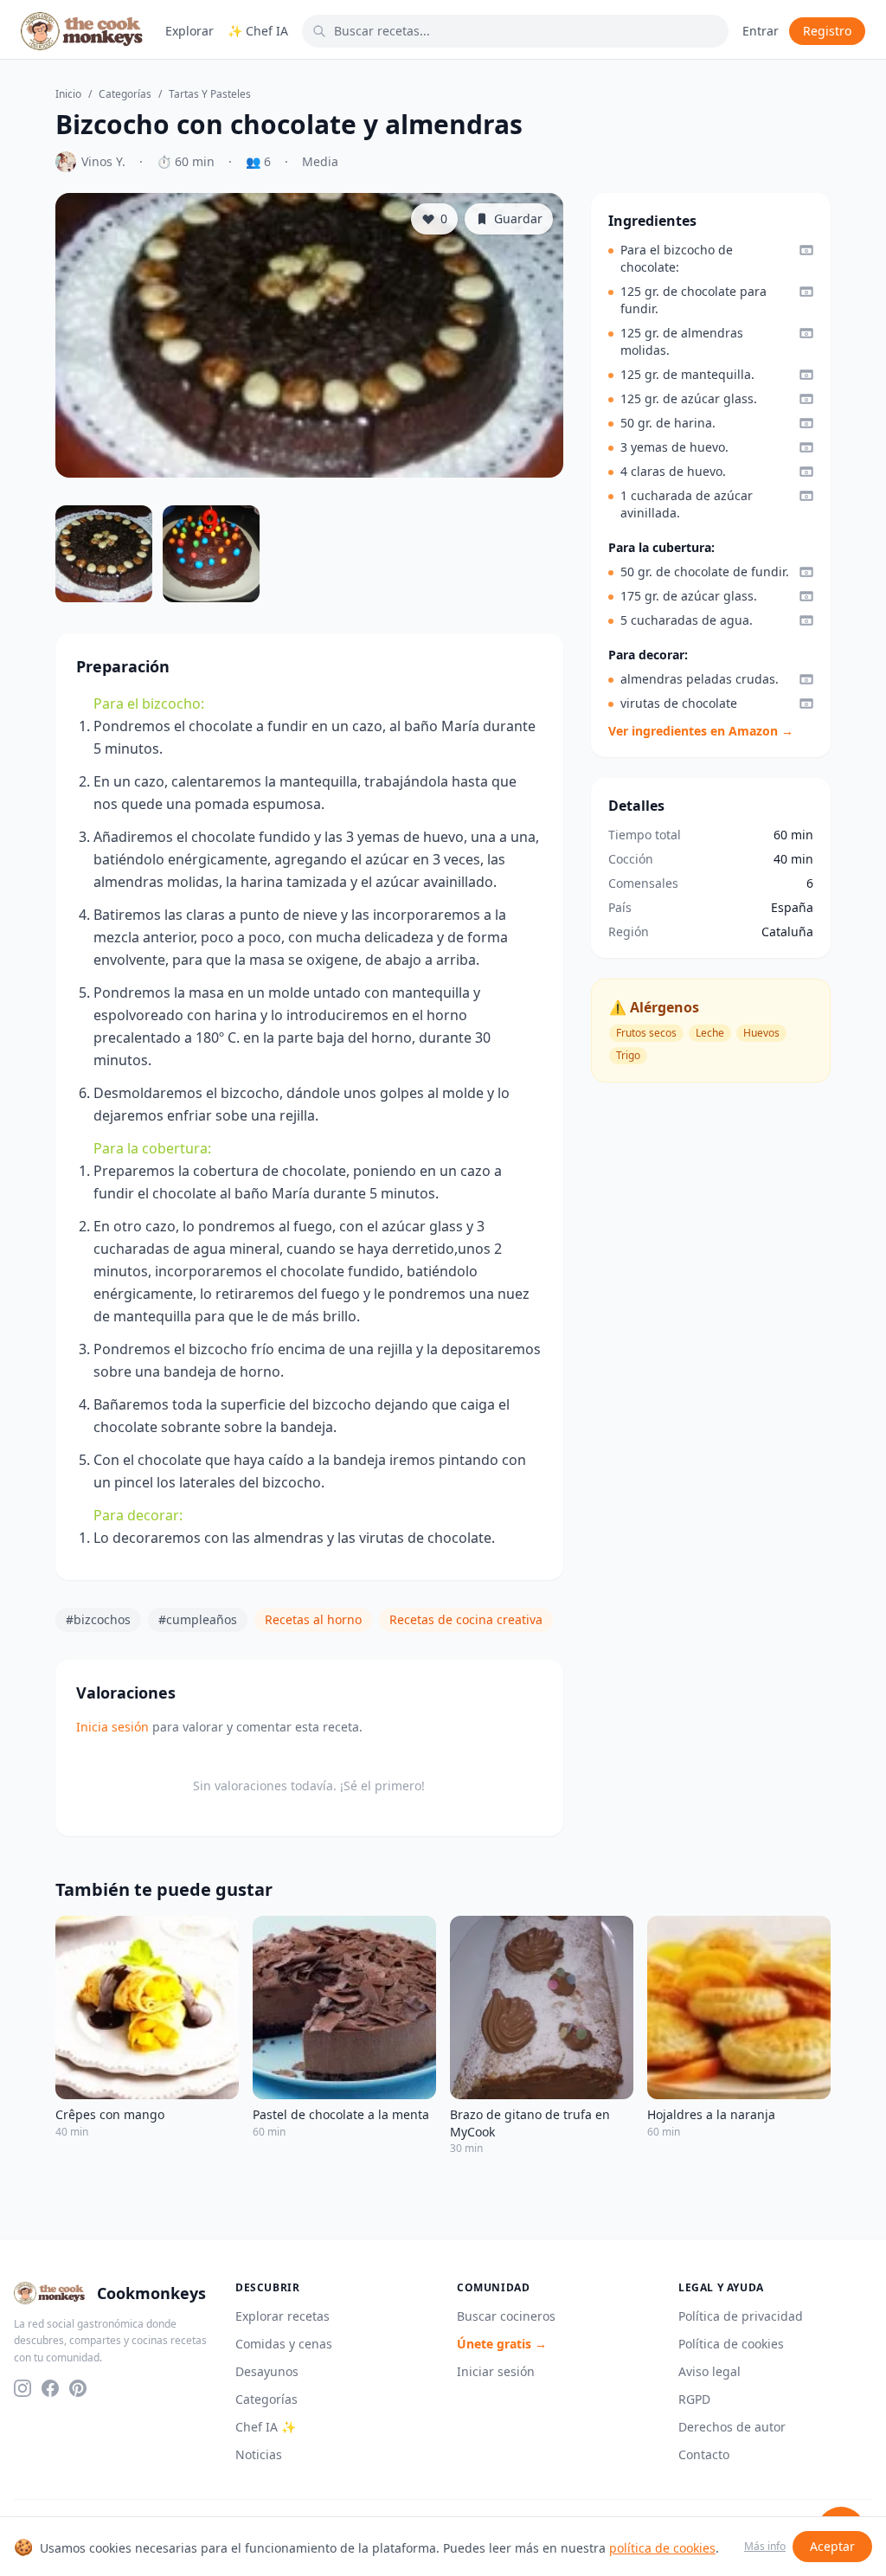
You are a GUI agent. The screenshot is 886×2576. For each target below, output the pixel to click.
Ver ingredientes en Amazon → (701, 731)
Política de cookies (731, 2344)
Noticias (259, 2454)
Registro (827, 31)
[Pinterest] (78, 2388)
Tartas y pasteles (210, 94)
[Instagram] (22, 2388)
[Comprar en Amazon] (806, 250)
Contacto (704, 2454)
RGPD (694, 2399)
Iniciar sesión (496, 2371)
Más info (765, 2547)
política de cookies (662, 2548)
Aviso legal (709, 2371)
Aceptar (832, 2546)
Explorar (189, 31)
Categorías (125, 94)
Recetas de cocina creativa (466, 1619)
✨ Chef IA (258, 31)
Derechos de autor (732, 2427)
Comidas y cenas (284, 2344)
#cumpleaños (198, 1619)
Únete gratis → (502, 2344)
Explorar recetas (282, 2316)
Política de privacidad (741, 2316)
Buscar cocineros (506, 2316)
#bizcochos (98, 1619)
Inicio (68, 94)
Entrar (761, 31)
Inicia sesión (112, 1727)
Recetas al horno (313, 1619)
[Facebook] (50, 2388)
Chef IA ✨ (266, 2427)
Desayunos (267, 2371)
